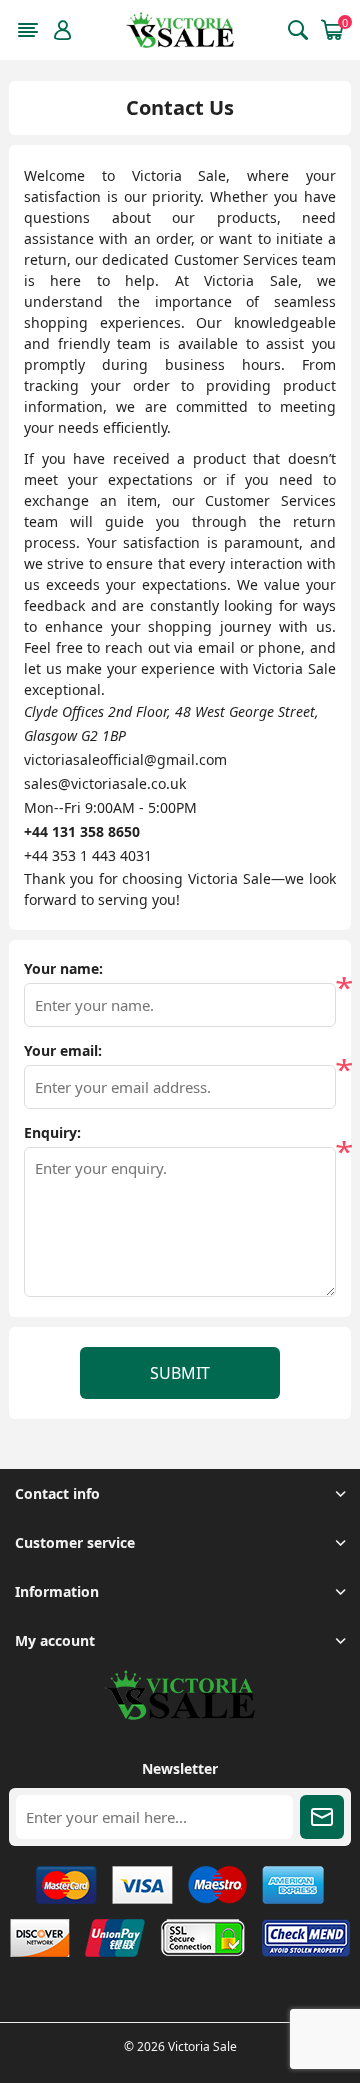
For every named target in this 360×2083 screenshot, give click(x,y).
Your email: (63, 1051)
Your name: (63, 969)
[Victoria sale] (180, 1714)
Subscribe (322, 1817)
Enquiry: (52, 1133)
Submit (180, 1373)
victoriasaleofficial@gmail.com (125, 759)
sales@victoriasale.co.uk (105, 783)
